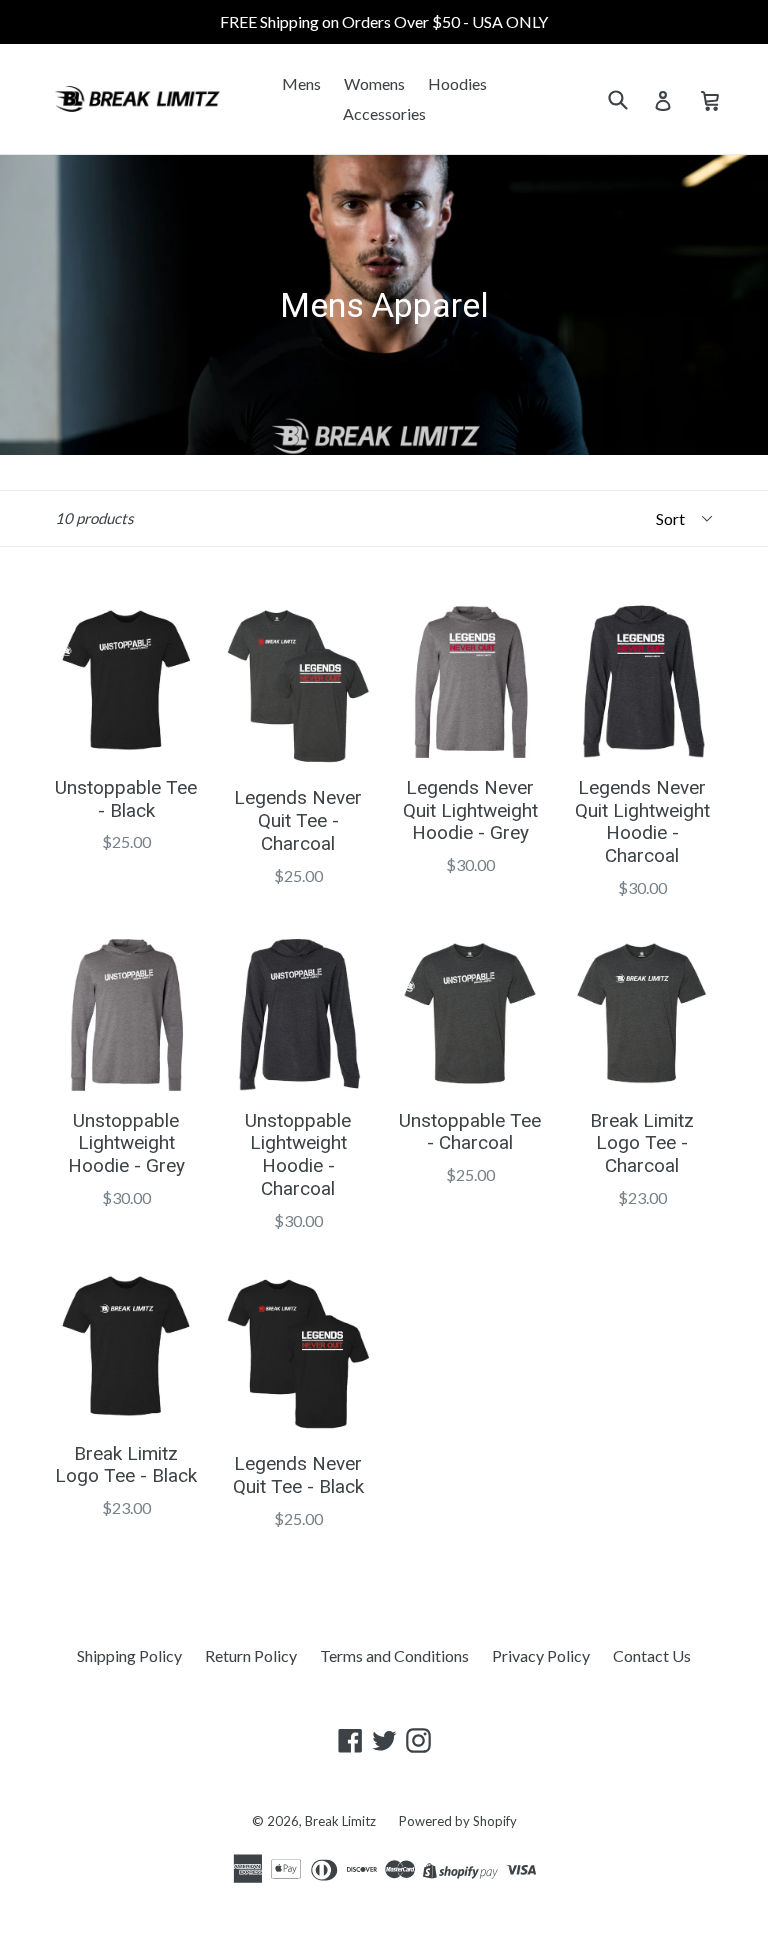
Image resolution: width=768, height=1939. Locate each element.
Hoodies (457, 83)
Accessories (384, 113)
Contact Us (652, 1655)
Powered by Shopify (458, 1821)
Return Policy (251, 1655)
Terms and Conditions (394, 1655)
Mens (301, 83)
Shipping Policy (129, 1655)
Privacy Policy (541, 1655)
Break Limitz (340, 1821)
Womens (374, 83)
